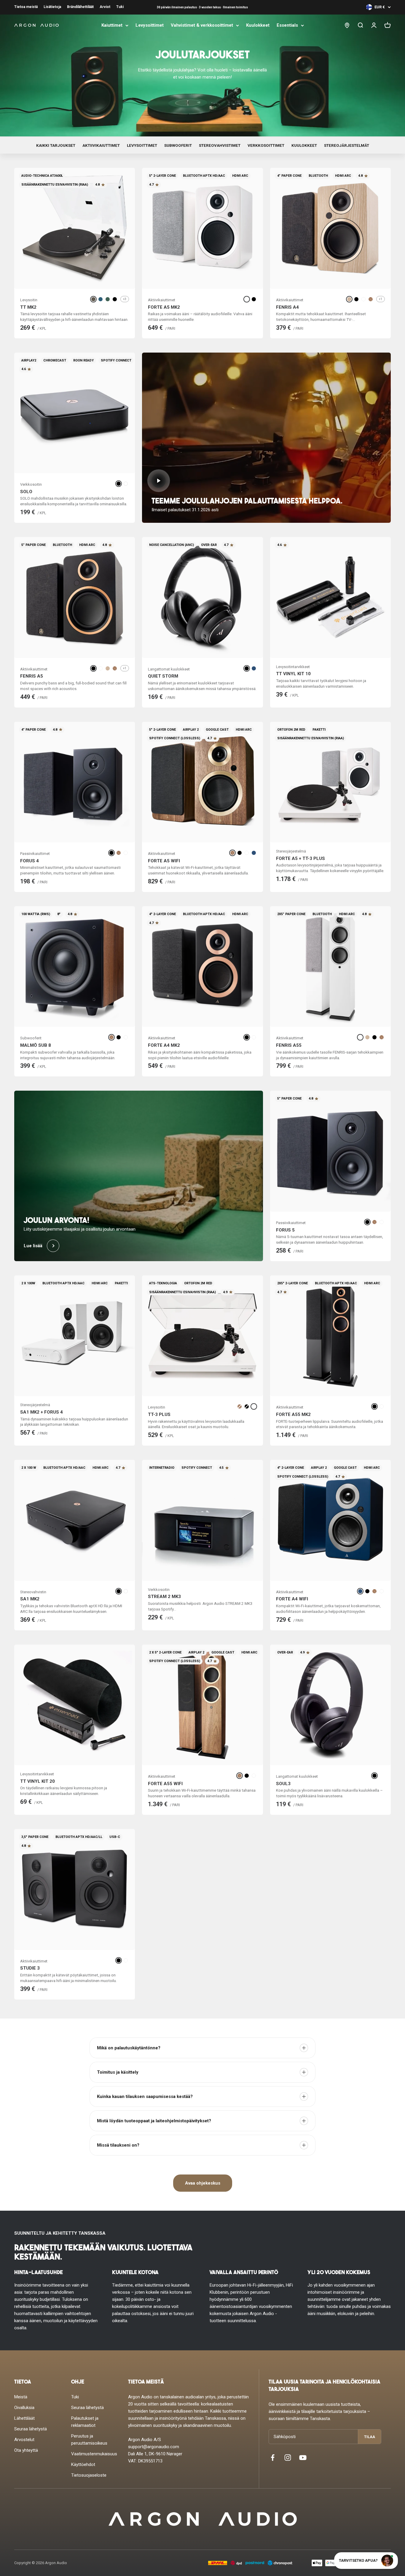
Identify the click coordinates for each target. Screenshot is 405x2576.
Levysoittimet (150, 25)
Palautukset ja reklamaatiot (85, 2422)
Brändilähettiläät (80, 7)
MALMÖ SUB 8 (36, 1045)
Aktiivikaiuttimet (101, 145)
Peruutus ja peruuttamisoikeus (89, 2440)
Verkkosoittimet (266, 145)
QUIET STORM (163, 676)
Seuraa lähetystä (31, 2429)
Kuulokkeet (258, 25)
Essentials (287, 25)
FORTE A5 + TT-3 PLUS (300, 858)
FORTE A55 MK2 (293, 1414)
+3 (125, 299)
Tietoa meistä (26, 7)
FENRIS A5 (32, 676)
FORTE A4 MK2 (164, 1045)
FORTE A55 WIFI (165, 1784)
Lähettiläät (24, 2418)
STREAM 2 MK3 (164, 1597)
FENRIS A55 (289, 1045)
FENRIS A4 (287, 307)
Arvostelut (24, 2440)
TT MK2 (28, 307)
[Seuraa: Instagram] (288, 2458)
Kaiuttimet (112, 25)
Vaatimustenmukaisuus (94, 2454)
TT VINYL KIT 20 (38, 1781)
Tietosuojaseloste (89, 2475)
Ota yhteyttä (26, 2450)
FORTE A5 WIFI (164, 861)
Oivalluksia (24, 2408)
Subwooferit (178, 145)
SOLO (26, 492)
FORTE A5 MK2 (164, 307)
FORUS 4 (30, 861)
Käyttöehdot (83, 2465)
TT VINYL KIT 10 (293, 674)
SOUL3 (283, 1784)
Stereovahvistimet (220, 145)
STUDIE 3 (30, 1968)
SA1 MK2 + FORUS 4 (42, 1412)
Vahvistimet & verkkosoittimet (202, 25)
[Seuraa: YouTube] (303, 2458)
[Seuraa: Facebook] (273, 2458)
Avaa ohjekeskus (203, 2183)
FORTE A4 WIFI (292, 1599)
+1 (381, 299)
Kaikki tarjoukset (56, 145)
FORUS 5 (285, 1230)
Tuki (120, 7)
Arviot (105, 7)
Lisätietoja (52, 7)
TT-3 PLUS (159, 1414)
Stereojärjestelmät (347, 145)
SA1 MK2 (30, 1599)
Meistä (21, 2397)
